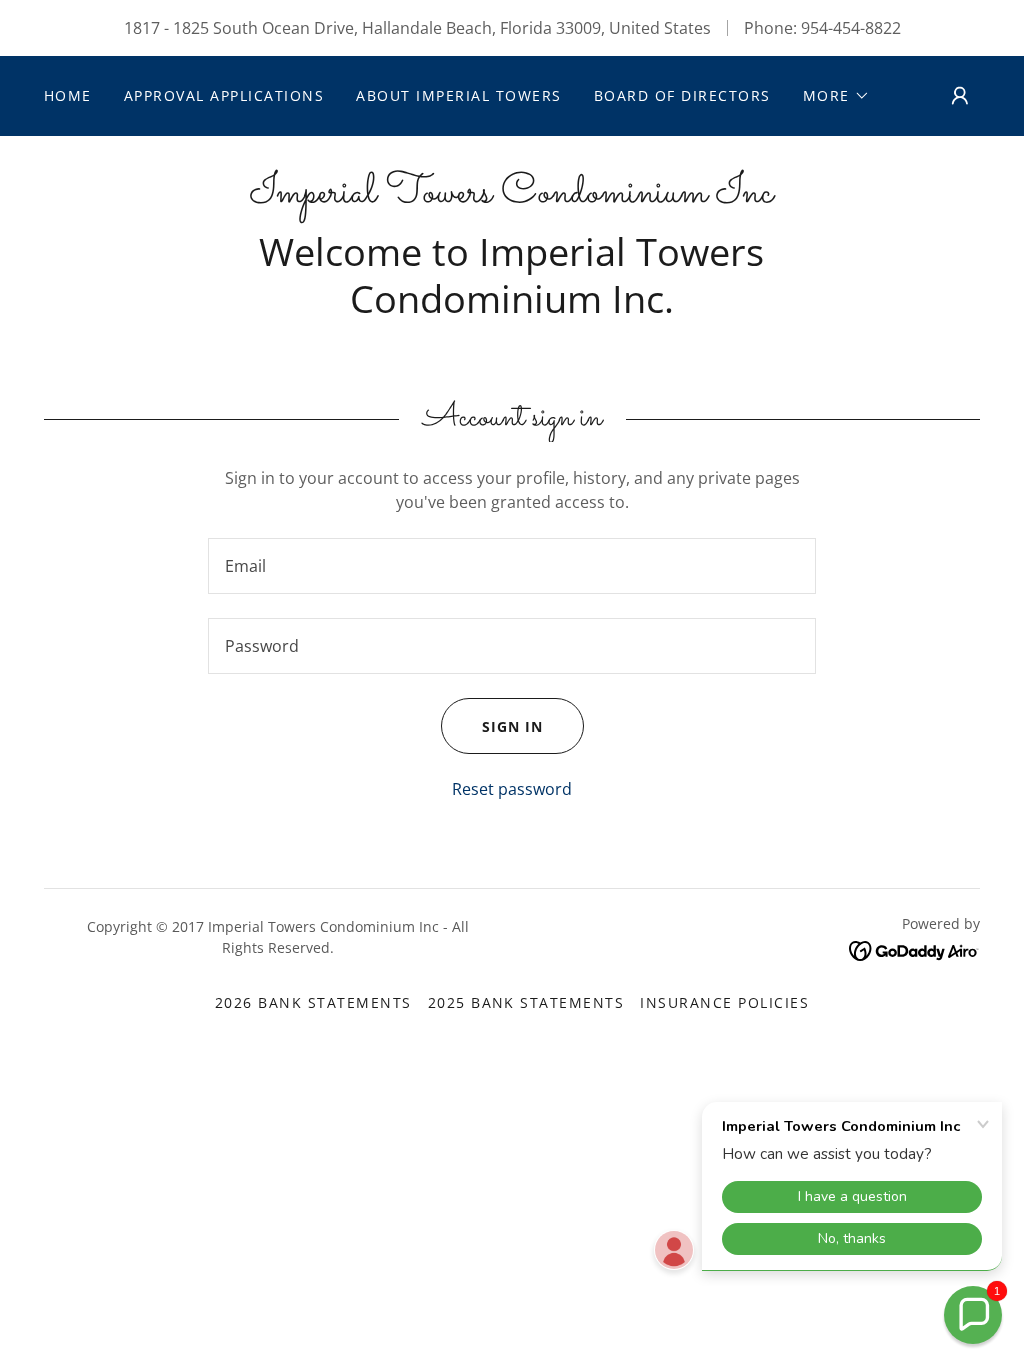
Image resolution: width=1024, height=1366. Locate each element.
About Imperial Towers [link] (458, 95)
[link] (511, 196)
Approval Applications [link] (224, 95)
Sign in (512, 726)
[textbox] (512, 566)
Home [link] (68, 95)
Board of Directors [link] (682, 95)
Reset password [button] (512, 789)
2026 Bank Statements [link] (313, 1002)
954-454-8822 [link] (851, 28)
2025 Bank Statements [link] (526, 1002)
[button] (836, 96)
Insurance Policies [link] (724, 1002)
